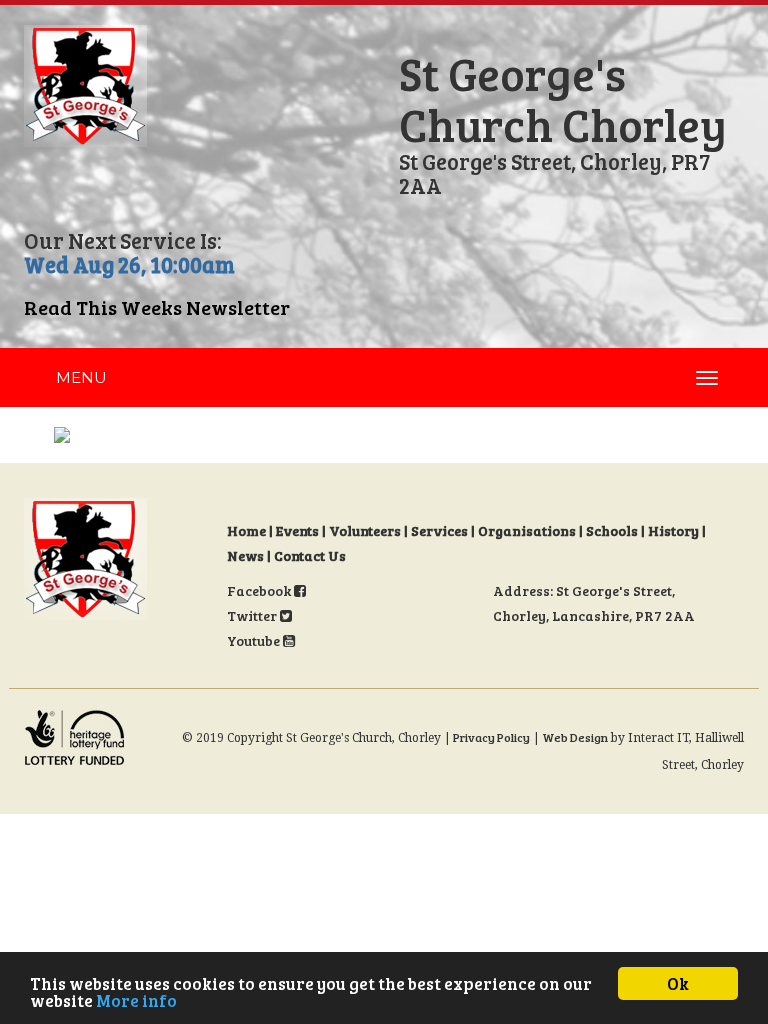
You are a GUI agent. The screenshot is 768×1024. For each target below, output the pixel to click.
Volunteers (365, 530)
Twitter (253, 615)
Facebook (260, 590)
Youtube (255, 640)
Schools (612, 530)
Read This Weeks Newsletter (157, 307)
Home (246, 530)
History (673, 530)
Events (297, 530)
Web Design (575, 737)
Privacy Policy (491, 737)
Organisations (527, 530)
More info (136, 1000)
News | (250, 555)
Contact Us (310, 555)
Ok (678, 983)
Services (439, 530)
